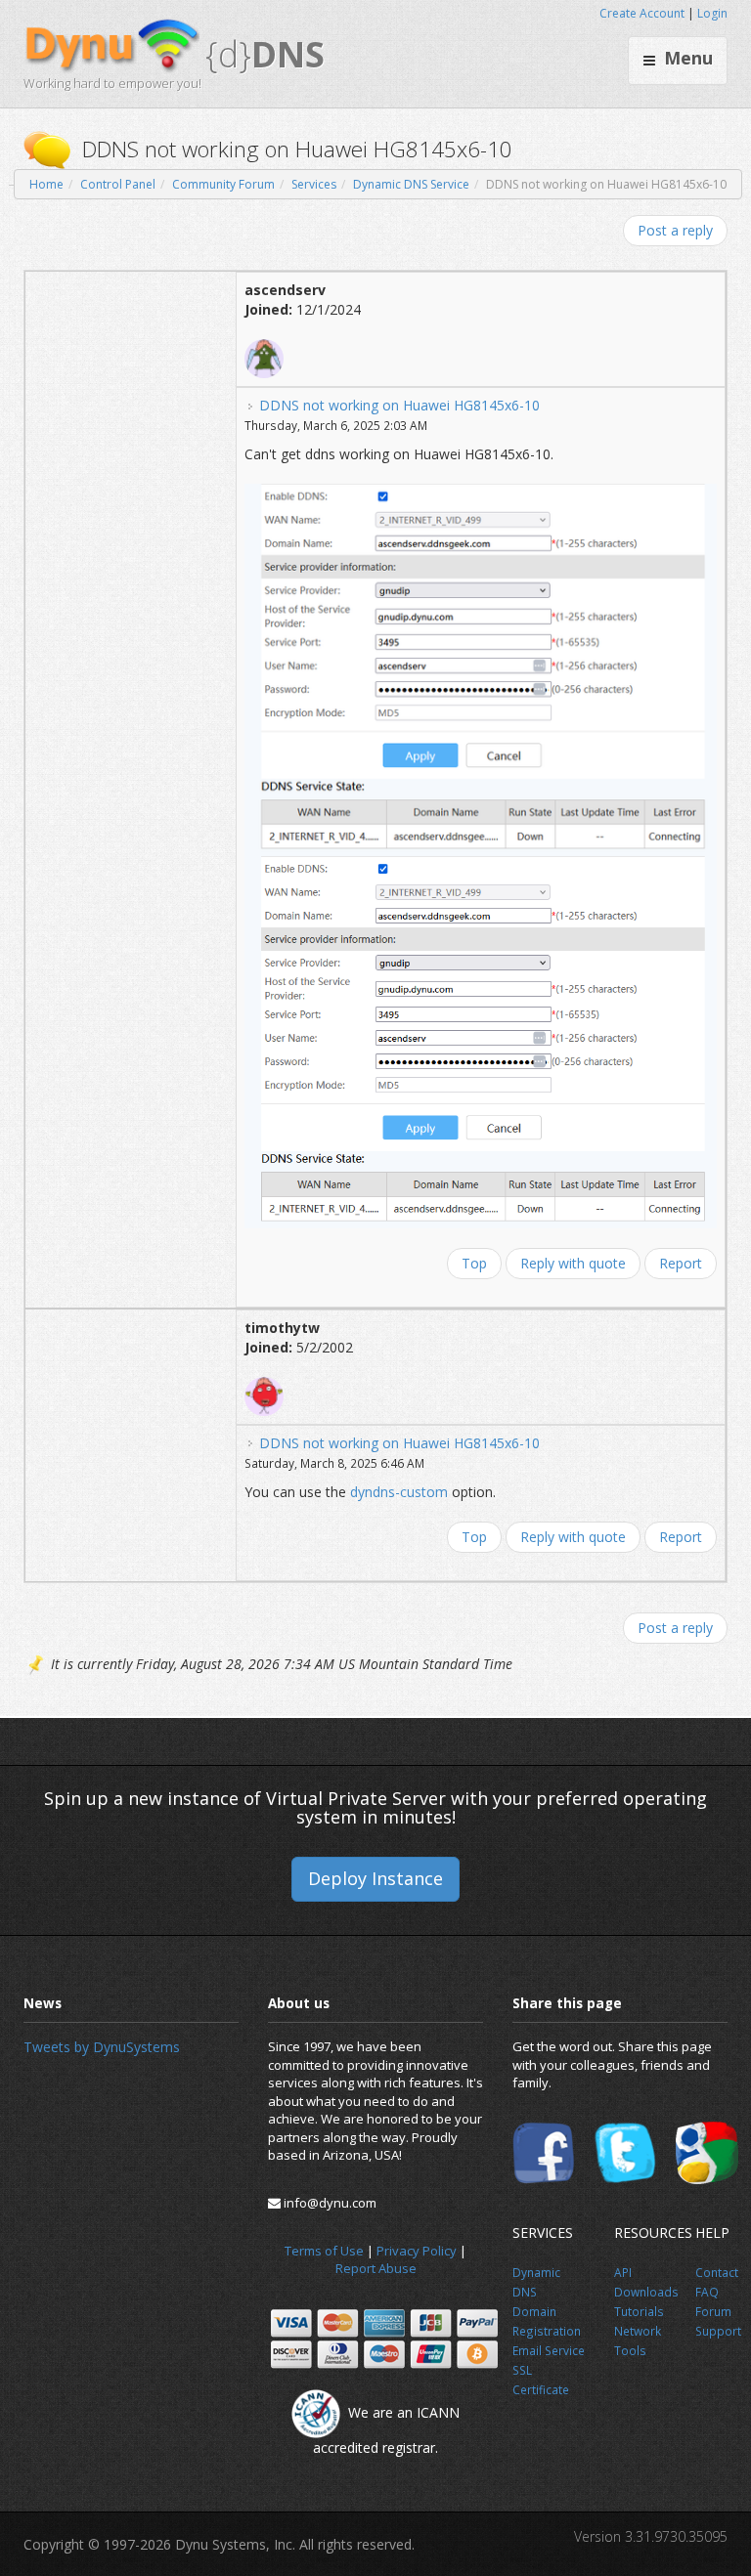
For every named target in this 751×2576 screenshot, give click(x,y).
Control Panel (118, 184)
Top (474, 1263)
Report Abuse (376, 2268)
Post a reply (675, 230)
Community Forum (223, 184)
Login (712, 13)
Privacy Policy (417, 2251)
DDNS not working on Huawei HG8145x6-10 (399, 405)
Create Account (642, 13)
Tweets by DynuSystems (102, 2047)
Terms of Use (324, 2251)
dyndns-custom (399, 1492)
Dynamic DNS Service (411, 184)
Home (46, 184)
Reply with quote (573, 1263)
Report (681, 1263)
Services (314, 184)
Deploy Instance (375, 1878)
